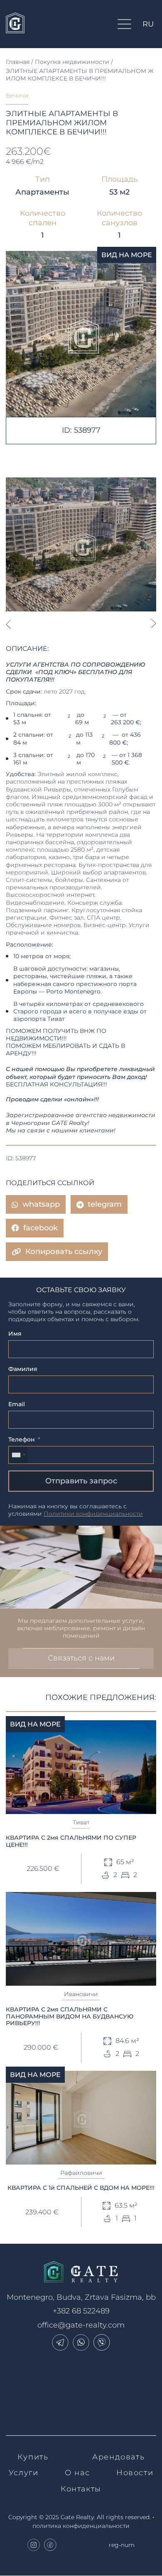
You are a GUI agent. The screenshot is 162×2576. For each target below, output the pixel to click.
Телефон (22, 1439)
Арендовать (118, 2457)
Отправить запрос (81, 1481)
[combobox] (18, 1455)
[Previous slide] (8, 624)
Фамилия (23, 1369)
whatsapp (41, 1204)
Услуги (24, 2473)
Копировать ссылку (64, 1251)
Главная (18, 62)
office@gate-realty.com (81, 2325)
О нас (77, 2473)
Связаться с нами (81, 1658)
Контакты (81, 2489)
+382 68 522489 (81, 2311)
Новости (135, 2473)
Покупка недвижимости (72, 62)
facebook (40, 1228)
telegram (105, 1204)
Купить (33, 2457)
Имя (15, 1334)
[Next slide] (154, 624)
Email (17, 1404)
